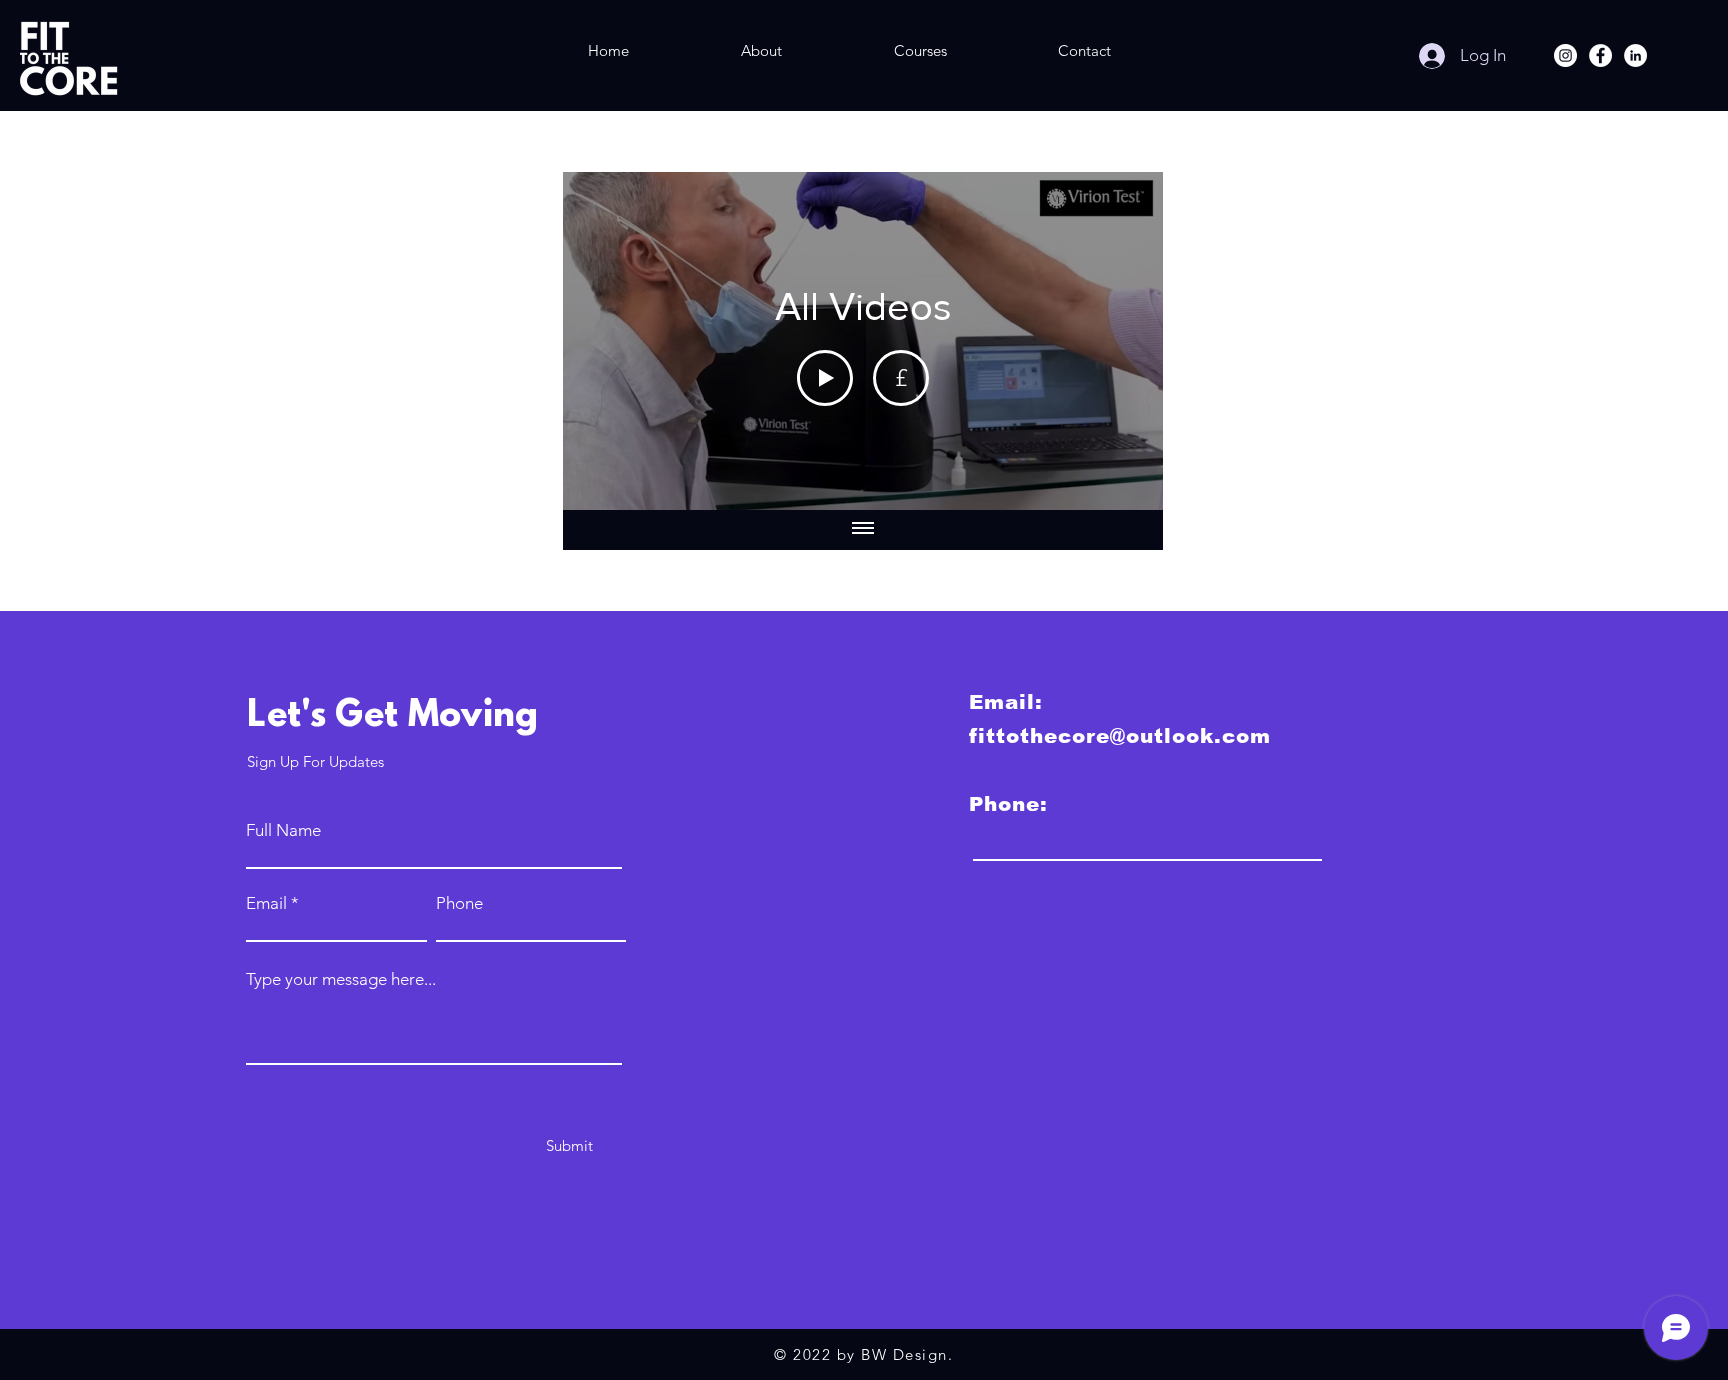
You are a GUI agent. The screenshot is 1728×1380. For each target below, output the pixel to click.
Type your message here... (341, 979)
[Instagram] (1565, 55)
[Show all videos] (863, 530)
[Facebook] (1600, 55)
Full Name (283, 830)
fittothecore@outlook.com (1120, 736)
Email (266, 903)
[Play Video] (825, 378)
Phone (459, 903)
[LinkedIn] (1635, 55)
